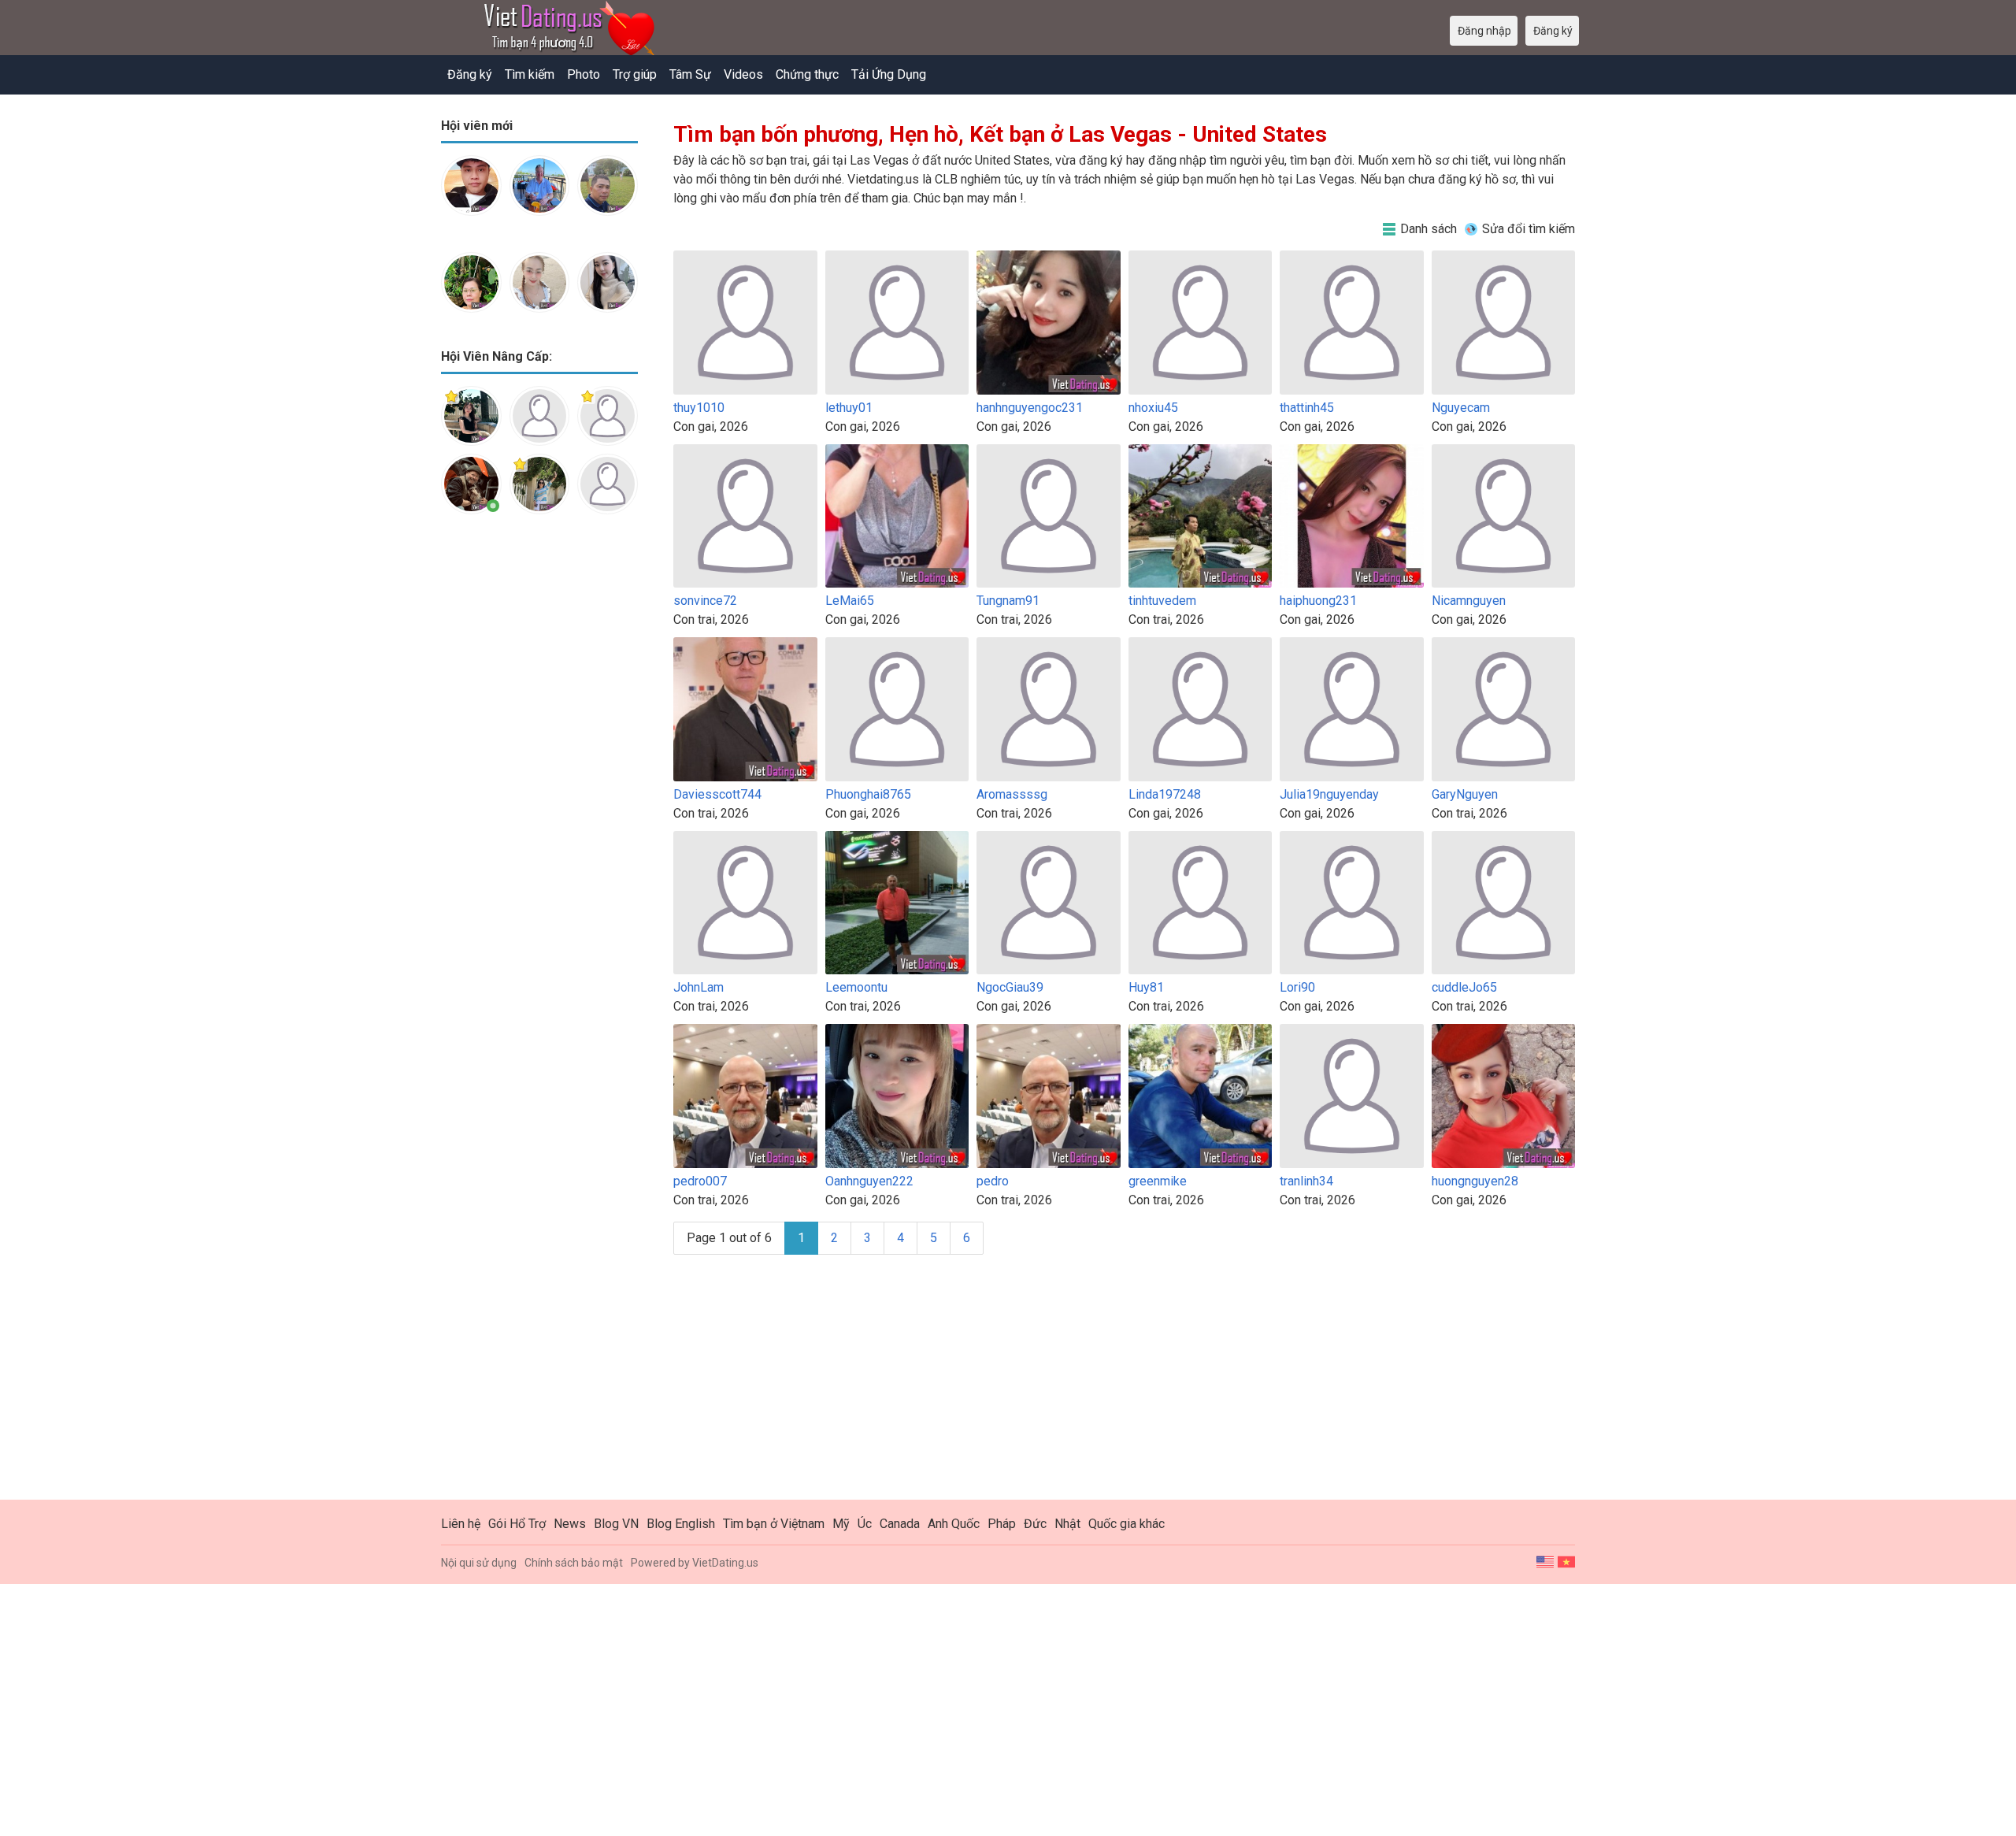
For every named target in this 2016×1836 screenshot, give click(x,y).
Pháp (1002, 1524)
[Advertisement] (539, 775)
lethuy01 (849, 408)
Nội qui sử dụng (479, 1563)
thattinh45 (1307, 408)
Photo (584, 74)
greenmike (1158, 1181)
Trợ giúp (635, 74)
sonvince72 (705, 601)
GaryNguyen (1465, 794)
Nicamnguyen (1469, 601)
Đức (1035, 1524)
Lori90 (1297, 987)
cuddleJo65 (1464, 987)
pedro (993, 1181)
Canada (900, 1524)
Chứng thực (807, 74)
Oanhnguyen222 (869, 1181)
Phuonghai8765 (868, 794)
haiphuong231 (1318, 601)
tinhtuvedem (1162, 601)
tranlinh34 (1306, 1181)
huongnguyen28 (1475, 1181)
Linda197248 (1165, 794)
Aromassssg (1012, 794)
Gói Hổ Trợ (517, 1524)
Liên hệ (461, 1524)
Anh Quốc (954, 1524)
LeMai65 (850, 601)
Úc (865, 1524)
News (570, 1524)
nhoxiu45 (1153, 408)
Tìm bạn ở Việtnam (774, 1524)
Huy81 (1146, 987)
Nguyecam (1461, 408)
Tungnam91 (1008, 601)
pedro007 (700, 1181)
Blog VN (616, 1524)
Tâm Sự (690, 74)
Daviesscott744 (717, 794)
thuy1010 (699, 408)
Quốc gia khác (1127, 1524)
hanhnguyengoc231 (1030, 408)
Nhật (1067, 1524)
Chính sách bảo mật (574, 1563)
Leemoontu (856, 987)
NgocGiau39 (1010, 987)
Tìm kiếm (530, 74)
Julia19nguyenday (1329, 794)
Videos (743, 74)
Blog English (681, 1524)
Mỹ (841, 1524)
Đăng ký (470, 74)
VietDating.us (725, 1563)
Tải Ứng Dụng (889, 74)
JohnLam (699, 987)
